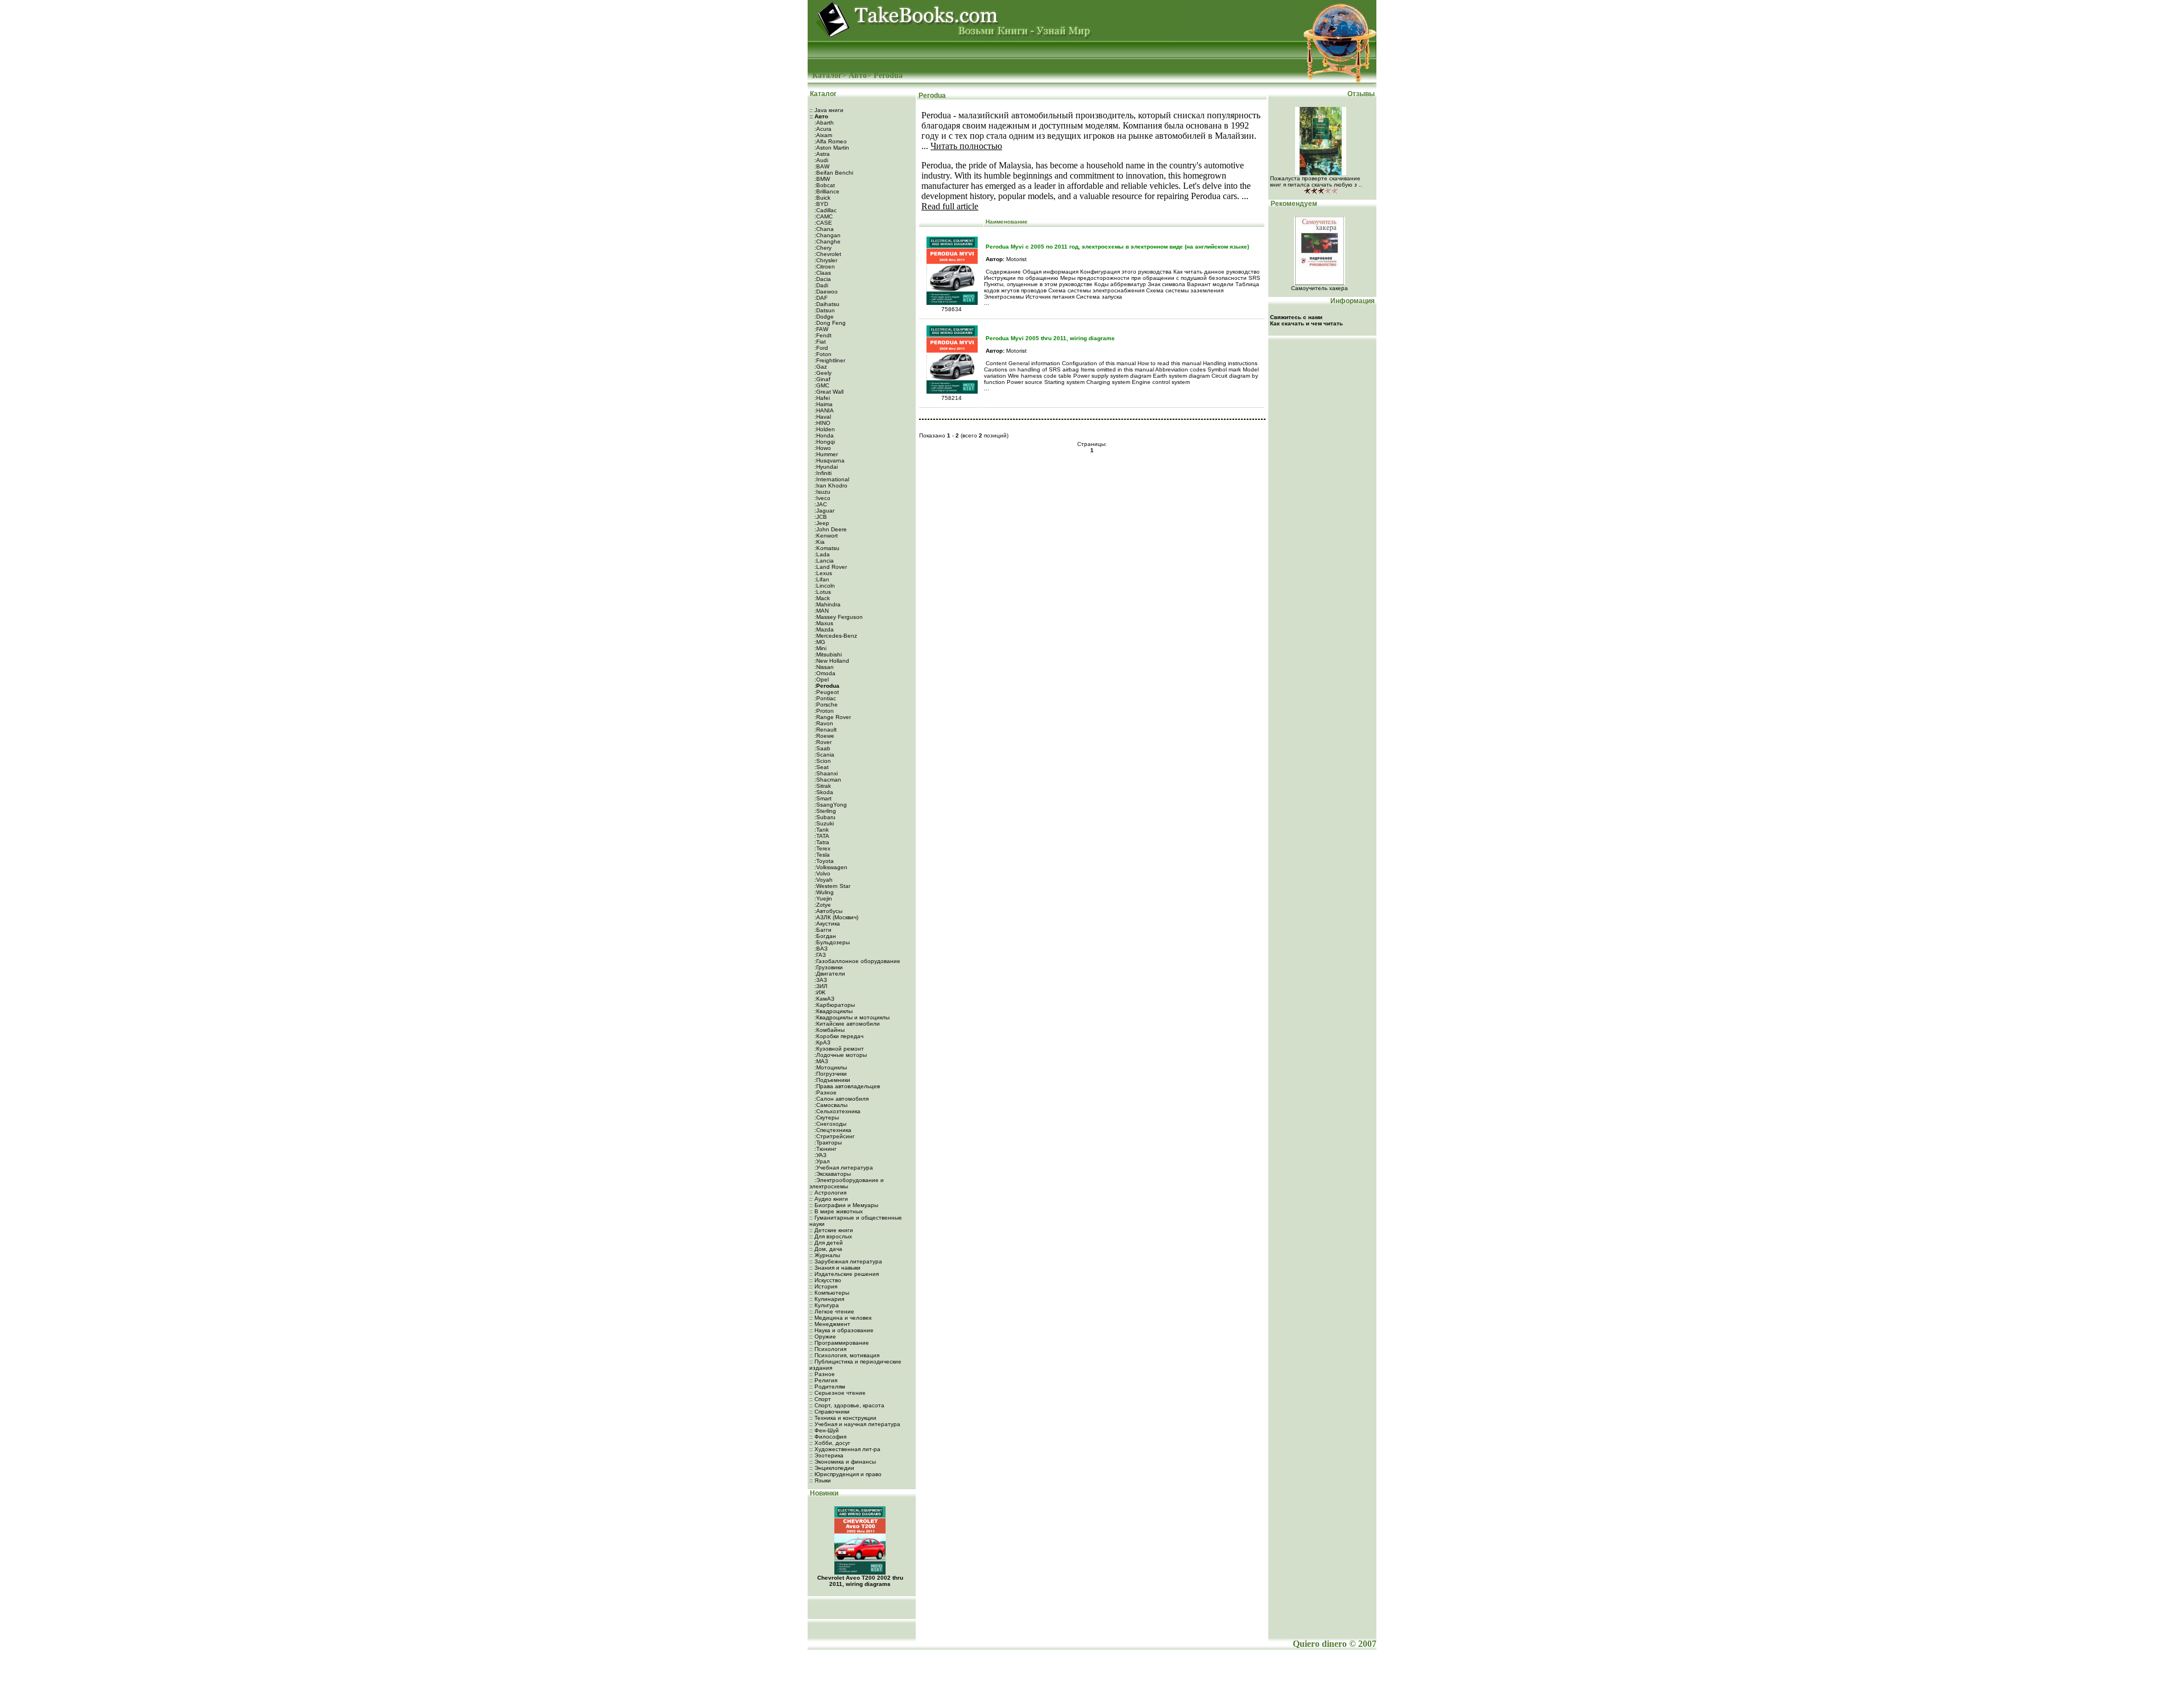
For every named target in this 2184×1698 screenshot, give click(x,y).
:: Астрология (828, 1193)
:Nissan (823, 667)
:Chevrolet (827, 254)
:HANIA (823, 410)
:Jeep (821, 523)
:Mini (820, 648)
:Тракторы (827, 1143)
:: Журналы (825, 1255)
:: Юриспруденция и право (845, 1474)
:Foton (822, 354)
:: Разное (822, 1374)
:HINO (822, 423)
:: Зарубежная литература (846, 1261)
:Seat (821, 767)
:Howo (822, 448)
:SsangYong (830, 805)
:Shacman (827, 780)
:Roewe (824, 736)
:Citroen (824, 267)
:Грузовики (828, 967)
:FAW (820, 329)
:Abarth (823, 123)
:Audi (820, 160)
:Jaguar (824, 511)
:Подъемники (832, 1080)
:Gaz (820, 367)
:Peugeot (826, 692)
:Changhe (827, 241)
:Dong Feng (829, 323)
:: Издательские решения (844, 1274)
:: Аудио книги (829, 1199)
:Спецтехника (832, 1130)
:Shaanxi (825, 773)
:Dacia (822, 279)
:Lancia (823, 561)
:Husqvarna (829, 460)
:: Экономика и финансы (843, 1462)
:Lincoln (824, 586)
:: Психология (828, 1349)
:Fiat (819, 342)
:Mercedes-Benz (835, 636)
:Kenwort (825, 536)
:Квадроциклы (833, 1011)
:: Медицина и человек (840, 1318)
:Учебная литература (843, 1168)
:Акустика (826, 924)
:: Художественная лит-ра (845, 1449)
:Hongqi (824, 442)
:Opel (821, 679)
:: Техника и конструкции (843, 1418)
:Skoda (823, 792)
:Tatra (821, 842)
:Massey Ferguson (838, 617)
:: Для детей (826, 1243)
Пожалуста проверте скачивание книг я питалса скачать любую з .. (1316, 181)
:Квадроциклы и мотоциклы (851, 1017)
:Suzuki (823, 823)
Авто (858, 75)
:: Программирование (839, 1343)
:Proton (823, 711)
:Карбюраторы (834, 1005)
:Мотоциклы (830, 1067)
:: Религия (823, 1380)
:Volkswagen (830, 867)
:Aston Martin (831, 148)
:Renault (825, 730)
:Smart (822, 798)
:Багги (822, 930)
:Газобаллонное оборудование (857, 961)
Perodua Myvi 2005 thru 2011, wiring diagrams (1050, 338)
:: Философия (828, 1437)
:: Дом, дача (826, 1249)
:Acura (822, 129)
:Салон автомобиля (841, 1099)
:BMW (821, 179)
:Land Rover (830, 567)
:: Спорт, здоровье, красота (847, 1405)
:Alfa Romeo (830, 141)
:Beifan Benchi (833, 173)
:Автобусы (828, 911)
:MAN (821, 611)
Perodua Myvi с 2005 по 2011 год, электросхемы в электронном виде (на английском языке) (1117, 247)
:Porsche (825, 705)
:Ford (820, 348)
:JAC (820, 504)
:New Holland (831, 661)
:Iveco (822, 498)
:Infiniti (822, 473)
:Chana (823, 229)
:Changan (827, 235)
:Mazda (823, 629)
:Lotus (822, 592)
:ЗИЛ (820, 986)
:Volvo (822, 873)
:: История (823, 1286)
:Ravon (823, 723)
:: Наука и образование (841, 1330)
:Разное (825, 1092)
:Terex (822, 848)
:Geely (822, 373)
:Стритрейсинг (834, 1136)
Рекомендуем (1293, 204)
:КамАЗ (824, 999)
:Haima (823, 404)
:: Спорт (820, 1399)
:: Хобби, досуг (830, 1443)
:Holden (824, 429)
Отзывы (1362, 94)
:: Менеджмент (830, 1324)
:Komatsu (826, 548)
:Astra (821, 154)
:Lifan (821, 579)
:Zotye (822, 905)
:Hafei (821, 398)
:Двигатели (829, 974)
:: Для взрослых (831, 1236)
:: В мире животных (836, 1211)
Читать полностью (966, 146)
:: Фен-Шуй (824, 1430)
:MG (819, 642)
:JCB (820, 517)
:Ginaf (822, 379)
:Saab (822, 748)
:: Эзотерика (826, 1455)
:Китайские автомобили (846, 1024)
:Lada (821, 554)
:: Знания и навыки (835, 1268)
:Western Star (832, 886)
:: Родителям (827, 1387)
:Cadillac (825, 210)
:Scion (822, 761)
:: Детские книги (831, 1230)
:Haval (822, 417)
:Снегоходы (830, 1124)
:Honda (823, 435)
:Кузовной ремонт (838, 1049)
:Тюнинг (825, 1149)
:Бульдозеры (831, 942)
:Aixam (822, 135)
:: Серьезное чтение (837, 1393)
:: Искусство (825, 1280)
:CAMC (823, 216)
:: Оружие (823, 1336)
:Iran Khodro (830, 486)
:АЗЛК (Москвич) (835, 917)
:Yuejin (822, 898)
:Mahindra (827, 604)
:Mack (821, 598)
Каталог (827, 75)
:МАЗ (820, 1061)
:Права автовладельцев (846, 1086)
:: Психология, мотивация (844, 1355)
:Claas (822, 273)
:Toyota (823, 861)
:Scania (824, 755)
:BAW (821, 166)
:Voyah (823, 880)
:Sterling (824, 811)
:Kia (819, 542)
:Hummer (825, 454)
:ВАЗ (820, 949)
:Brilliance (826, 191)
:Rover (822, 742)
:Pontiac (824, 698)
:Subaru (824, 817)
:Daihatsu (826, 304)
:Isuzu (822, 492)
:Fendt (822, 335)
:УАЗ (820, 1155)
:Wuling (823, 892)
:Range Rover (832, 717)
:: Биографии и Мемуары (844, 1205)
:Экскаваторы (832, 1174)
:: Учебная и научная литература (855, 1424)
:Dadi (820, 285)
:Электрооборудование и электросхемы (847, 1183)
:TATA (821, 836)
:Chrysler (825, 260)
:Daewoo (825, 292)
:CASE (822, 223)
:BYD (820, 204)
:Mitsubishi (827, 654)
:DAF (820, 298)
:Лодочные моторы (840, 1055)
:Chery (822, 248)
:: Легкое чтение (832, 1311)
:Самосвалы (830, 1105)
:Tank (821, 830)
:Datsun (824, 310)
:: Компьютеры (829, 1293)
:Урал (821, 1161)
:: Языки (820, 1480)
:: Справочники (830, 1412)
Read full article (950, 206)
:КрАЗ (822, 1042)
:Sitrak (822, 786)
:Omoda (824, 673)
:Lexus (822, 573)
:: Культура (824, 1305)
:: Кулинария (827, 1299)
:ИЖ (819, 992)
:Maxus (823, 623)
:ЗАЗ (820, 980)
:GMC (821, 385)
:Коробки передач (838, 1036)
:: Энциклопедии (832, 1468)
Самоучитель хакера (1319, 288)
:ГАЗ (819, 955)
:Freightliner (829, 360)
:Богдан (824, 936)
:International (831, 479)
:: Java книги (826, 110)
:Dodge (823, 317)
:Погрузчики (830, 1074)
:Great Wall (828, 392)
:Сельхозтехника (837, 1111)
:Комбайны (829, 1030)
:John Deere (830, 529)
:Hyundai (825, 467)
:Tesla (821, 855)
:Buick (822, 198)
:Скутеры (826, 1117)
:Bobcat (824, 185)
